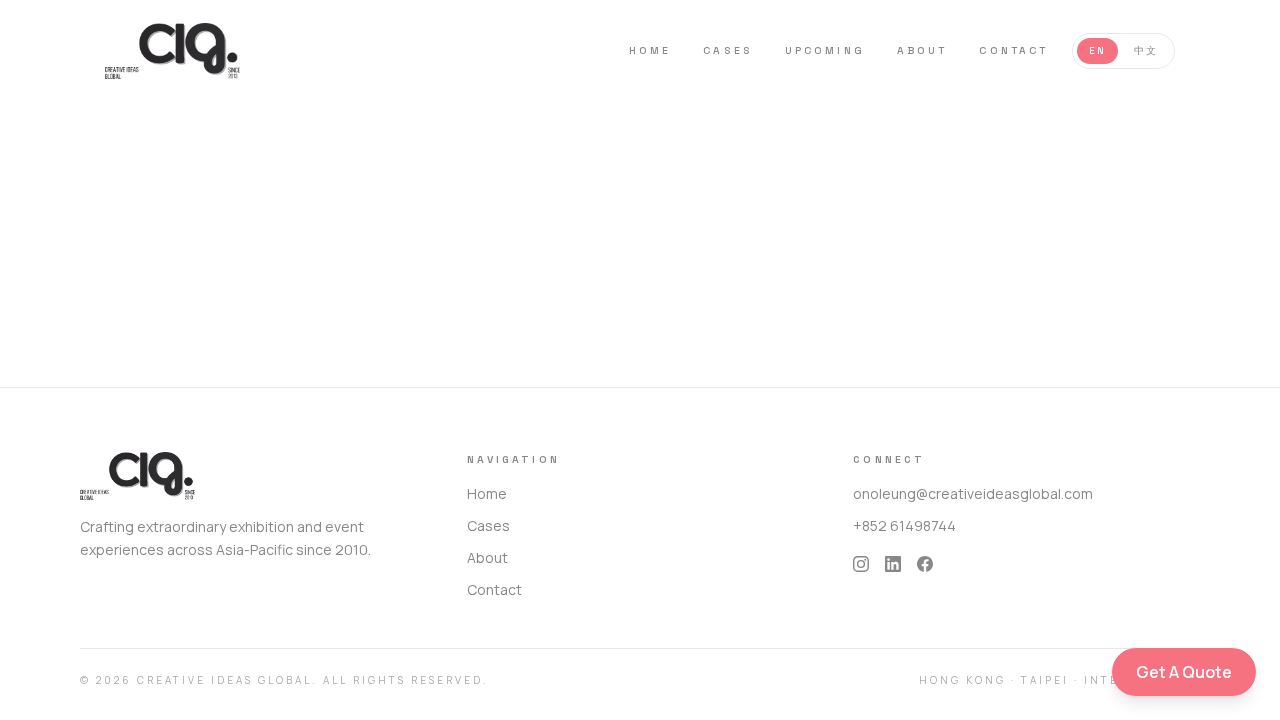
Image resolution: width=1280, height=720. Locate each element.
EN (1097, 51)
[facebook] (925, 564)
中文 (1146, 51)
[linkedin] (893, 564)
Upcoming (825, 50)
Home (650, 50)
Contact (1013, 50)
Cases (728, 50)
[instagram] (861, 564)
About (922, 50)
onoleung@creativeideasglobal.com (973, 493)
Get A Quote (1184, 672)
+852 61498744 (904, 525)
